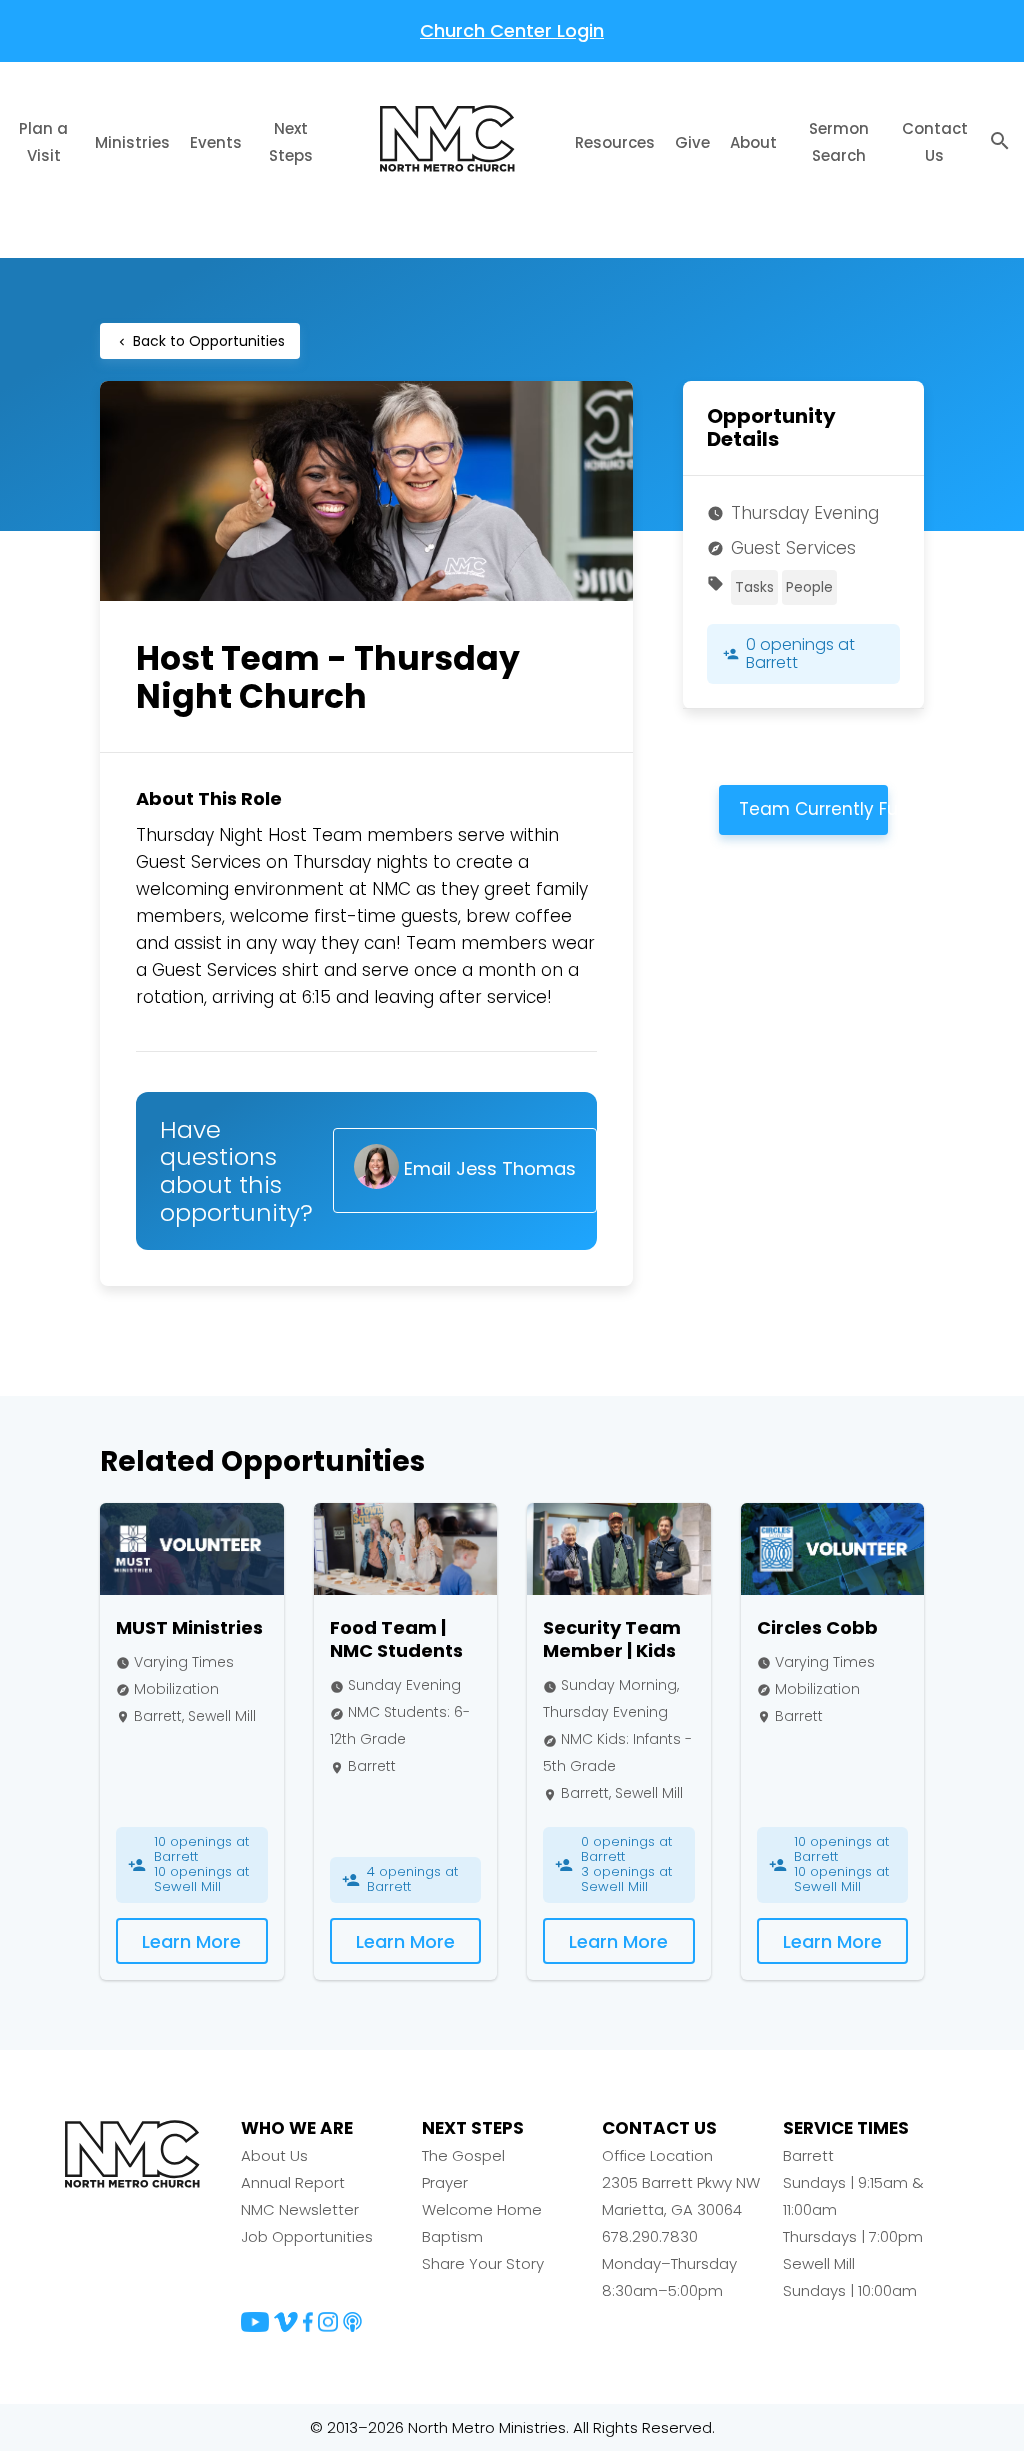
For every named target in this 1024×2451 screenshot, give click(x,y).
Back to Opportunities (200, 341)
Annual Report (293, 2182)
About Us (274, 2155)
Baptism (452, 2236)
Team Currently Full (813, 809)
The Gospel (463, 2155)
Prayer (445, 2182)
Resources (615, 142)
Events (216, 142)
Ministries (132, 142)
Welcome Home (482, 2209)
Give (692, 142)
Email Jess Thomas (487, 1169)
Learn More (191, 1941)
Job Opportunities (307, 2236)
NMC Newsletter (300, 2209)
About (753, 142)
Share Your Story (483, 2263)
